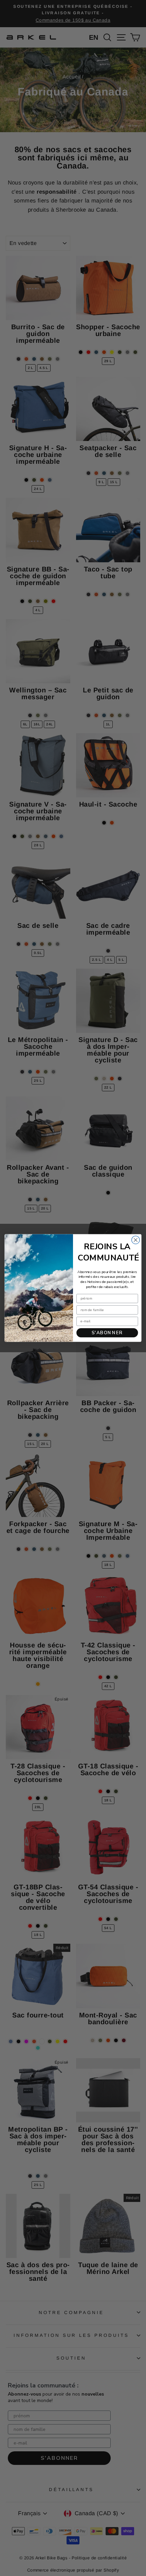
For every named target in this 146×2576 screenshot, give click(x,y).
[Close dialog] (136, 1240)
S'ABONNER (107, 1333)
